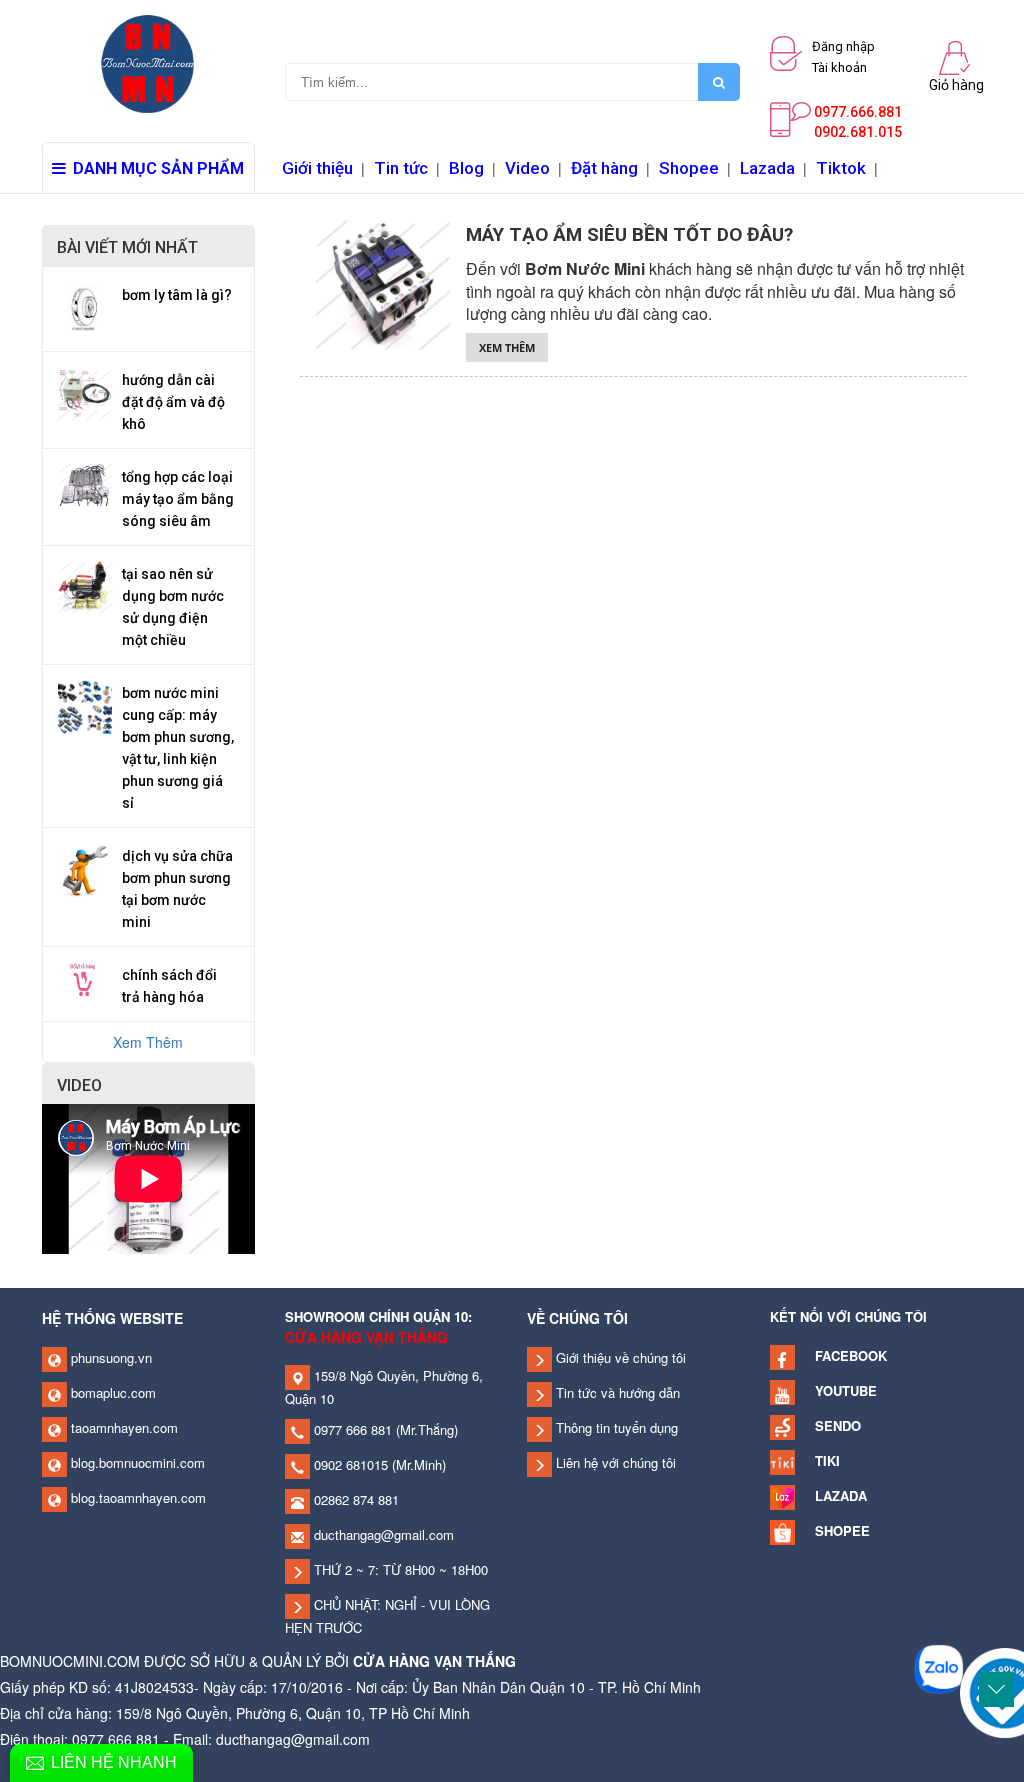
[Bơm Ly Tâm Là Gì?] (85, 306)
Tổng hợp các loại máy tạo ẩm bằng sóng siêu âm (178, 499)
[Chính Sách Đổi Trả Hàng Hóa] (85, 977)
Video (527, 168)
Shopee (689, 168)
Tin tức (401, 168)
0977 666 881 (351, 1429)
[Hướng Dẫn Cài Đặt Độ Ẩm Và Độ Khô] (85, 391)
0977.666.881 (858, 112)
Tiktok (841, 168)
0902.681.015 (858, 132)
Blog (466, 168)
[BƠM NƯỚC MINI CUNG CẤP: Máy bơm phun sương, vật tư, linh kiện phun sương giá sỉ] (85, 704)
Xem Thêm (148, 1042)
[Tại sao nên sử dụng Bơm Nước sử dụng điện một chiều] (85, 585)
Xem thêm (507, 347)
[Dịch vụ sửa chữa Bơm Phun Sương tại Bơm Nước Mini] (85, 867)
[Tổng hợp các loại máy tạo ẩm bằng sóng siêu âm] (85, 483)
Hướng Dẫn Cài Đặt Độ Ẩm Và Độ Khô (173, 402)
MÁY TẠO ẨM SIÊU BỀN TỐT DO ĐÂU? (629, 234)
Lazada (767, 168)
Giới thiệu (317, 168)
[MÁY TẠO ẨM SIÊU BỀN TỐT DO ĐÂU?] (383, 281)
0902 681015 (349, 1464)
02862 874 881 (354, 1499)
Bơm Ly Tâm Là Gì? (177, 295)
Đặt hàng (604, 168)
